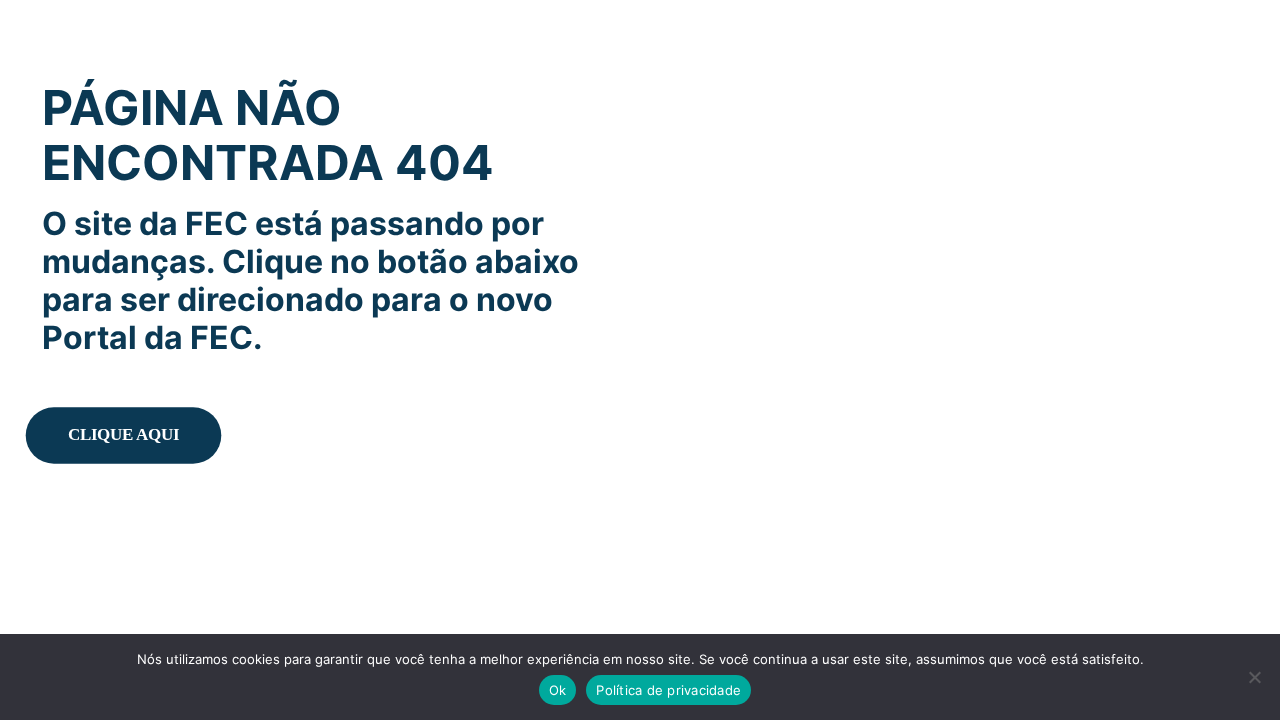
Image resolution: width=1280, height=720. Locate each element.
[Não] (1255, 677)
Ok (558, 690)
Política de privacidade (668, 690)
